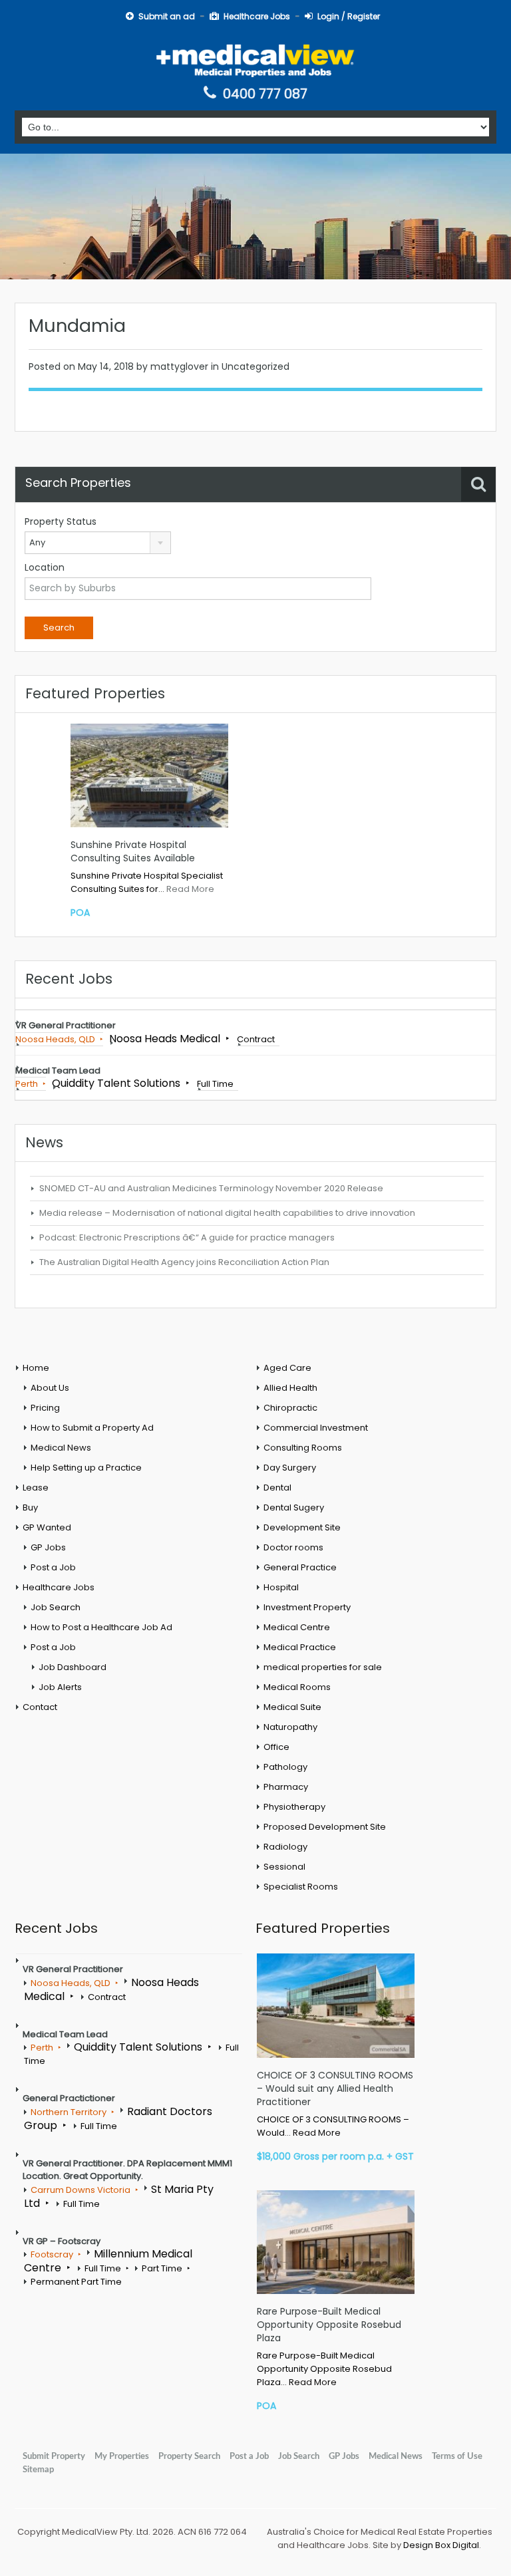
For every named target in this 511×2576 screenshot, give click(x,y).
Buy (30, 1507)
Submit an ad (167, 16)
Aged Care (287, 1368)
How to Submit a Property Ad (92, 1428)
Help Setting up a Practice (86, 1468)
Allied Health (290, 1388)
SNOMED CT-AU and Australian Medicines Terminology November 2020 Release (211, 1188)
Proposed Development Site (325, 1827)
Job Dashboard (73, 1667)
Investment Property (307, 1607)
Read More (190, 889)
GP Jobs (48, 1547)
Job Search (56, 1607)
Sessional (284, 1867)
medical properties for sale (323, 1667)
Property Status (61, 521)
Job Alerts (60, 1687)
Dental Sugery (294, 1507)
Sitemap (38, 2470)
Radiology (285, 1847)
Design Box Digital (441, 2545)
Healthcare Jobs (257, 16)
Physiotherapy (294, 1807)
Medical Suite (292, 1707)
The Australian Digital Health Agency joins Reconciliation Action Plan (184, 1262)
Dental (277, 1488)
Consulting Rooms (303, 1448)
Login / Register (349, 16)
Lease (36, 1488)
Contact (40, 1707)
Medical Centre (297, 1627)
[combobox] (98, 543)
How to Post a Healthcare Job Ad (101, 1627)
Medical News (61, 1448)
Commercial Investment (316, 1428)
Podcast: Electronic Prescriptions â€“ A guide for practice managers (187, 1237)
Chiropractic (290, 1408)
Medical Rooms (297, 1687)
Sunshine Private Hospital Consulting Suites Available (133, 851)
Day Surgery (290, 1468)
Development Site (302, 1527)
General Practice (300, 1567)
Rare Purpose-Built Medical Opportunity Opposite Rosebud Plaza (329, 2325)
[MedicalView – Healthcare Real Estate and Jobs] (255, 60)
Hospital (281, 1587)
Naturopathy (290, 1727)
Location (45, 567)
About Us (50, 1388)
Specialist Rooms (301, 1887)
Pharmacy (286, 1787)
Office (276, 1747)
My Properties (122, 2456)
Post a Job (53, 1567)
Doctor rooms (293, 1547)
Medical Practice (300, 1647)
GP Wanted (47, 1527)
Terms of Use (457, 2456)
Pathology (285, 1767)
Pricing (45, 1408)
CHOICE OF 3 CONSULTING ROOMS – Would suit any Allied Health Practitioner (335, 2088)
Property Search (189, 2456)
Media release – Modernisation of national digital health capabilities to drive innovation (227, 1213)
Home (36, 1368)
